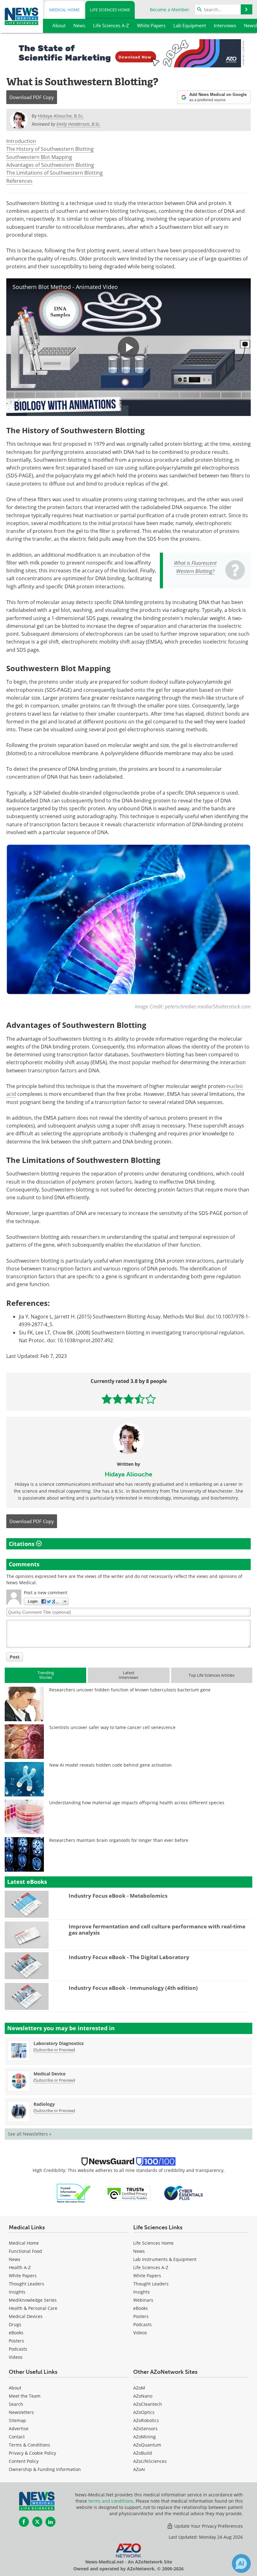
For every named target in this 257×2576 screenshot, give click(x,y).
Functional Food (25, 2251)
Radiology (44, 2104)
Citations (22, 1544)
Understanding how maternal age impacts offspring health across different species (137, 1803)
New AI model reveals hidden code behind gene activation (110, 1765)
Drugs (15, 2324)
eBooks (16, 2333)
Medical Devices (26, 2316)
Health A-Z (20, 2267)
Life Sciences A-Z (151, 2267)
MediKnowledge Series (33, 2300)
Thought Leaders (26, 2284)
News (15, 2259)
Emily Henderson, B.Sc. (79, 124)
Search (16, 2404)
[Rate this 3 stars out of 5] (129, 1399)
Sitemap (17, 2420)
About (15, 2388)
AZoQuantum (147, 2445)
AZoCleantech (148, 2404)
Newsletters (21, 2412)
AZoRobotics (146, 2420)
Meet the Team (25, 2396)
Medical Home (64, 10)
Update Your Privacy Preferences (208, 2526)
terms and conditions (111, 2501)
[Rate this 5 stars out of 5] (151, 1399)
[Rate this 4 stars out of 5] (140, 1399)
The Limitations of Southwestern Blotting (55, 173)
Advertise (19, 2429)
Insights (17, 2292)
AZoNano (143, 2396)
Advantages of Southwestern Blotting (50, 165)
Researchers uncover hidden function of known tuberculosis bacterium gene (130, 1690)
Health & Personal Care (33, 2308)
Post (15, 1657)
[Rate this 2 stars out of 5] (118, 1399)
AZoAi (139, 2469)
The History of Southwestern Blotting (50, 149)
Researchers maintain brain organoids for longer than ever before (119, 1840)
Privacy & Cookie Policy (32, 2453)
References (19, 181)
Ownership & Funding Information (45, 2469)
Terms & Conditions (29, 2445)
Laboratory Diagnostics (59, 2043)
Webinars (143, 2300)
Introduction (21, 141)
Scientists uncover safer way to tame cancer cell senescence (112, 1727)
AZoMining (144, 2437)
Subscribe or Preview (54, 2050)
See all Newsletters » (30, 2134)
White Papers (23, 2276)
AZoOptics (144, 2412)
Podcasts (18, 2349)
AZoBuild (143, 2453)
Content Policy (24, 2461)
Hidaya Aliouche (128, 1474)
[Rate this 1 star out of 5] (107, 1399)
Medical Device (50, 2074)
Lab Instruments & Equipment (165, 2259)
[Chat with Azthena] (241, 2563)
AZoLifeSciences (150, 2461)
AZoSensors (145, 2429)
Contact (17, 2437)
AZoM (139, 2388)
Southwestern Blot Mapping (39, 157)
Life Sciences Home (110, 10)
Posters (16, 2341)
